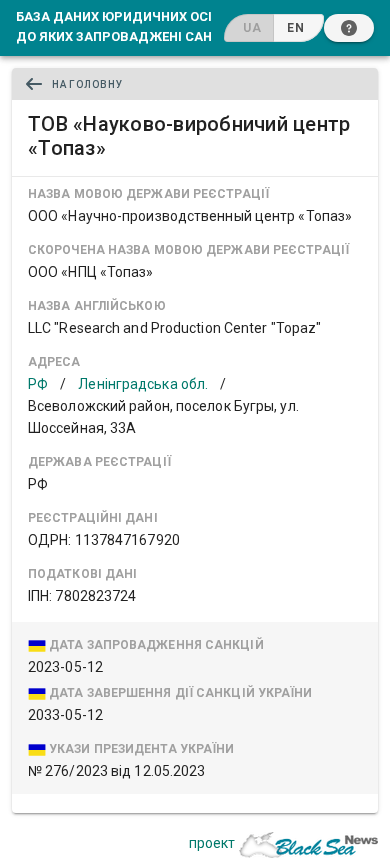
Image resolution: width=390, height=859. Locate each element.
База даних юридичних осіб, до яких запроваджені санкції (127, 26)
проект (212, 843)
